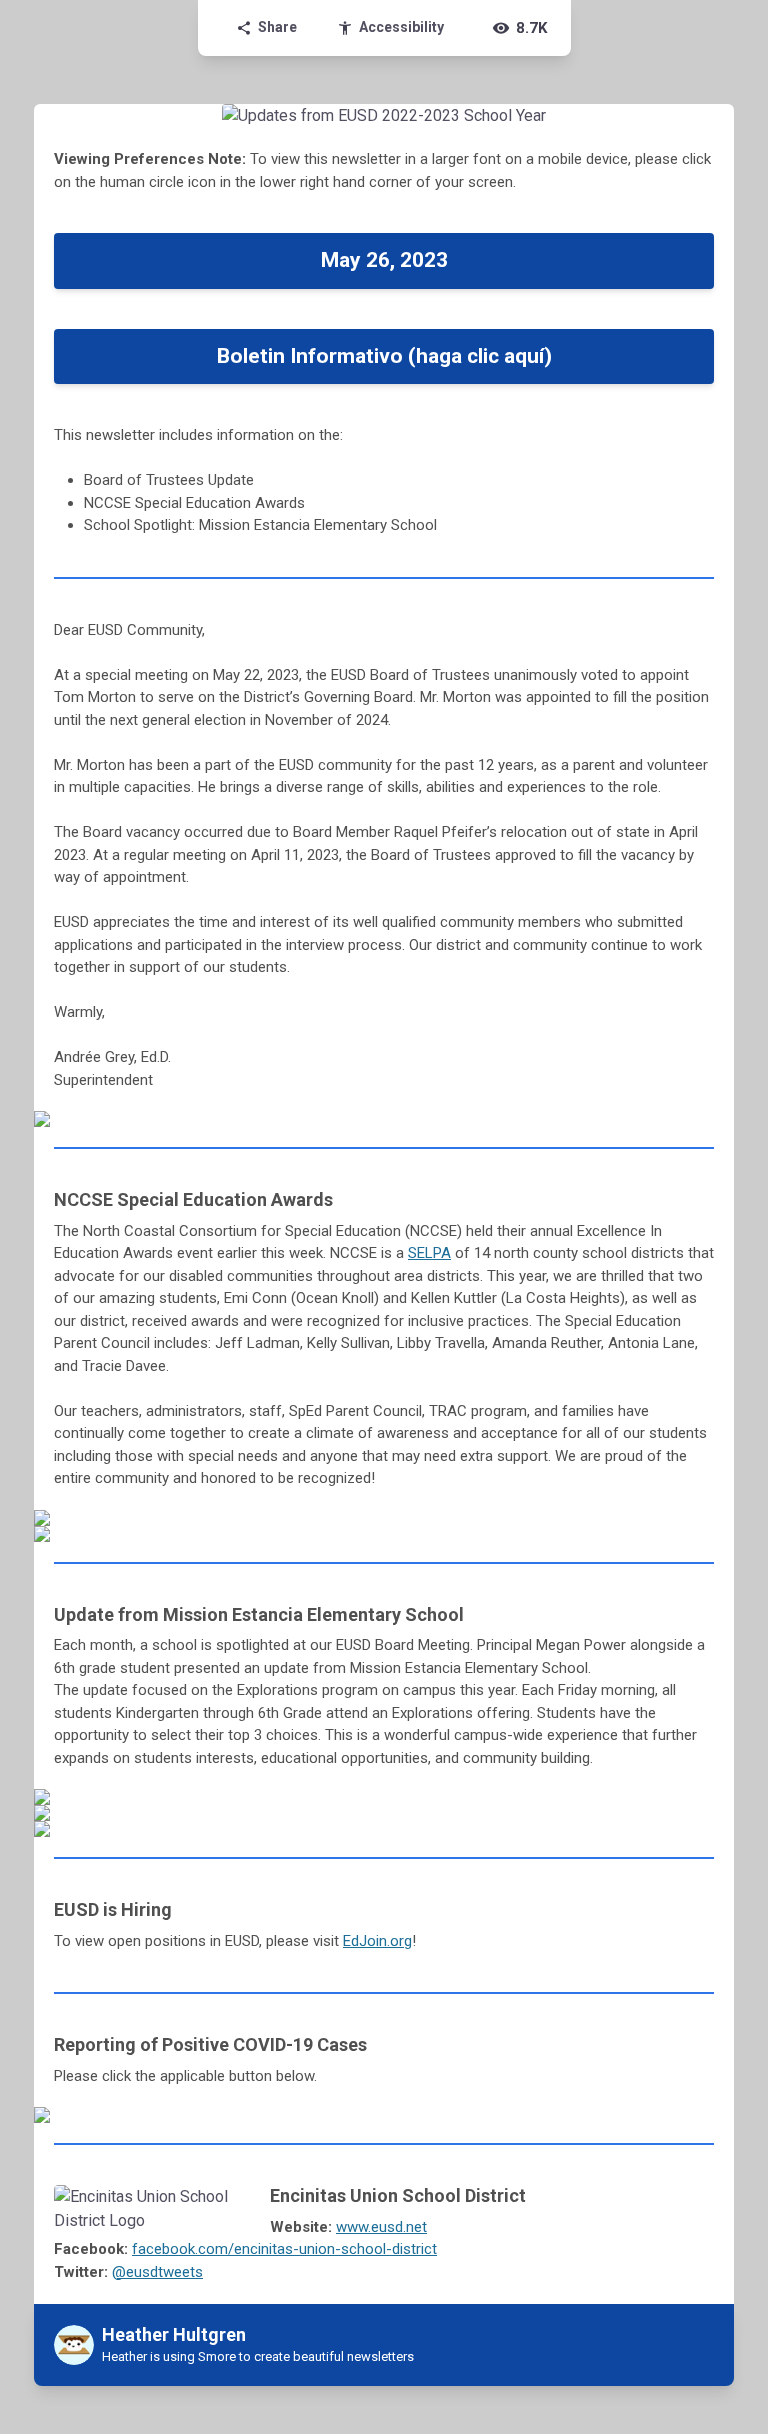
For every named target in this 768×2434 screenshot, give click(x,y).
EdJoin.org (377, 1941)
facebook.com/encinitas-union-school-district (284, 2249)
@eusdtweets (157, 2272)
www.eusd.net (381, 2227)
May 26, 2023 (384, 260)
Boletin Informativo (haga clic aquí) (384, 356)
